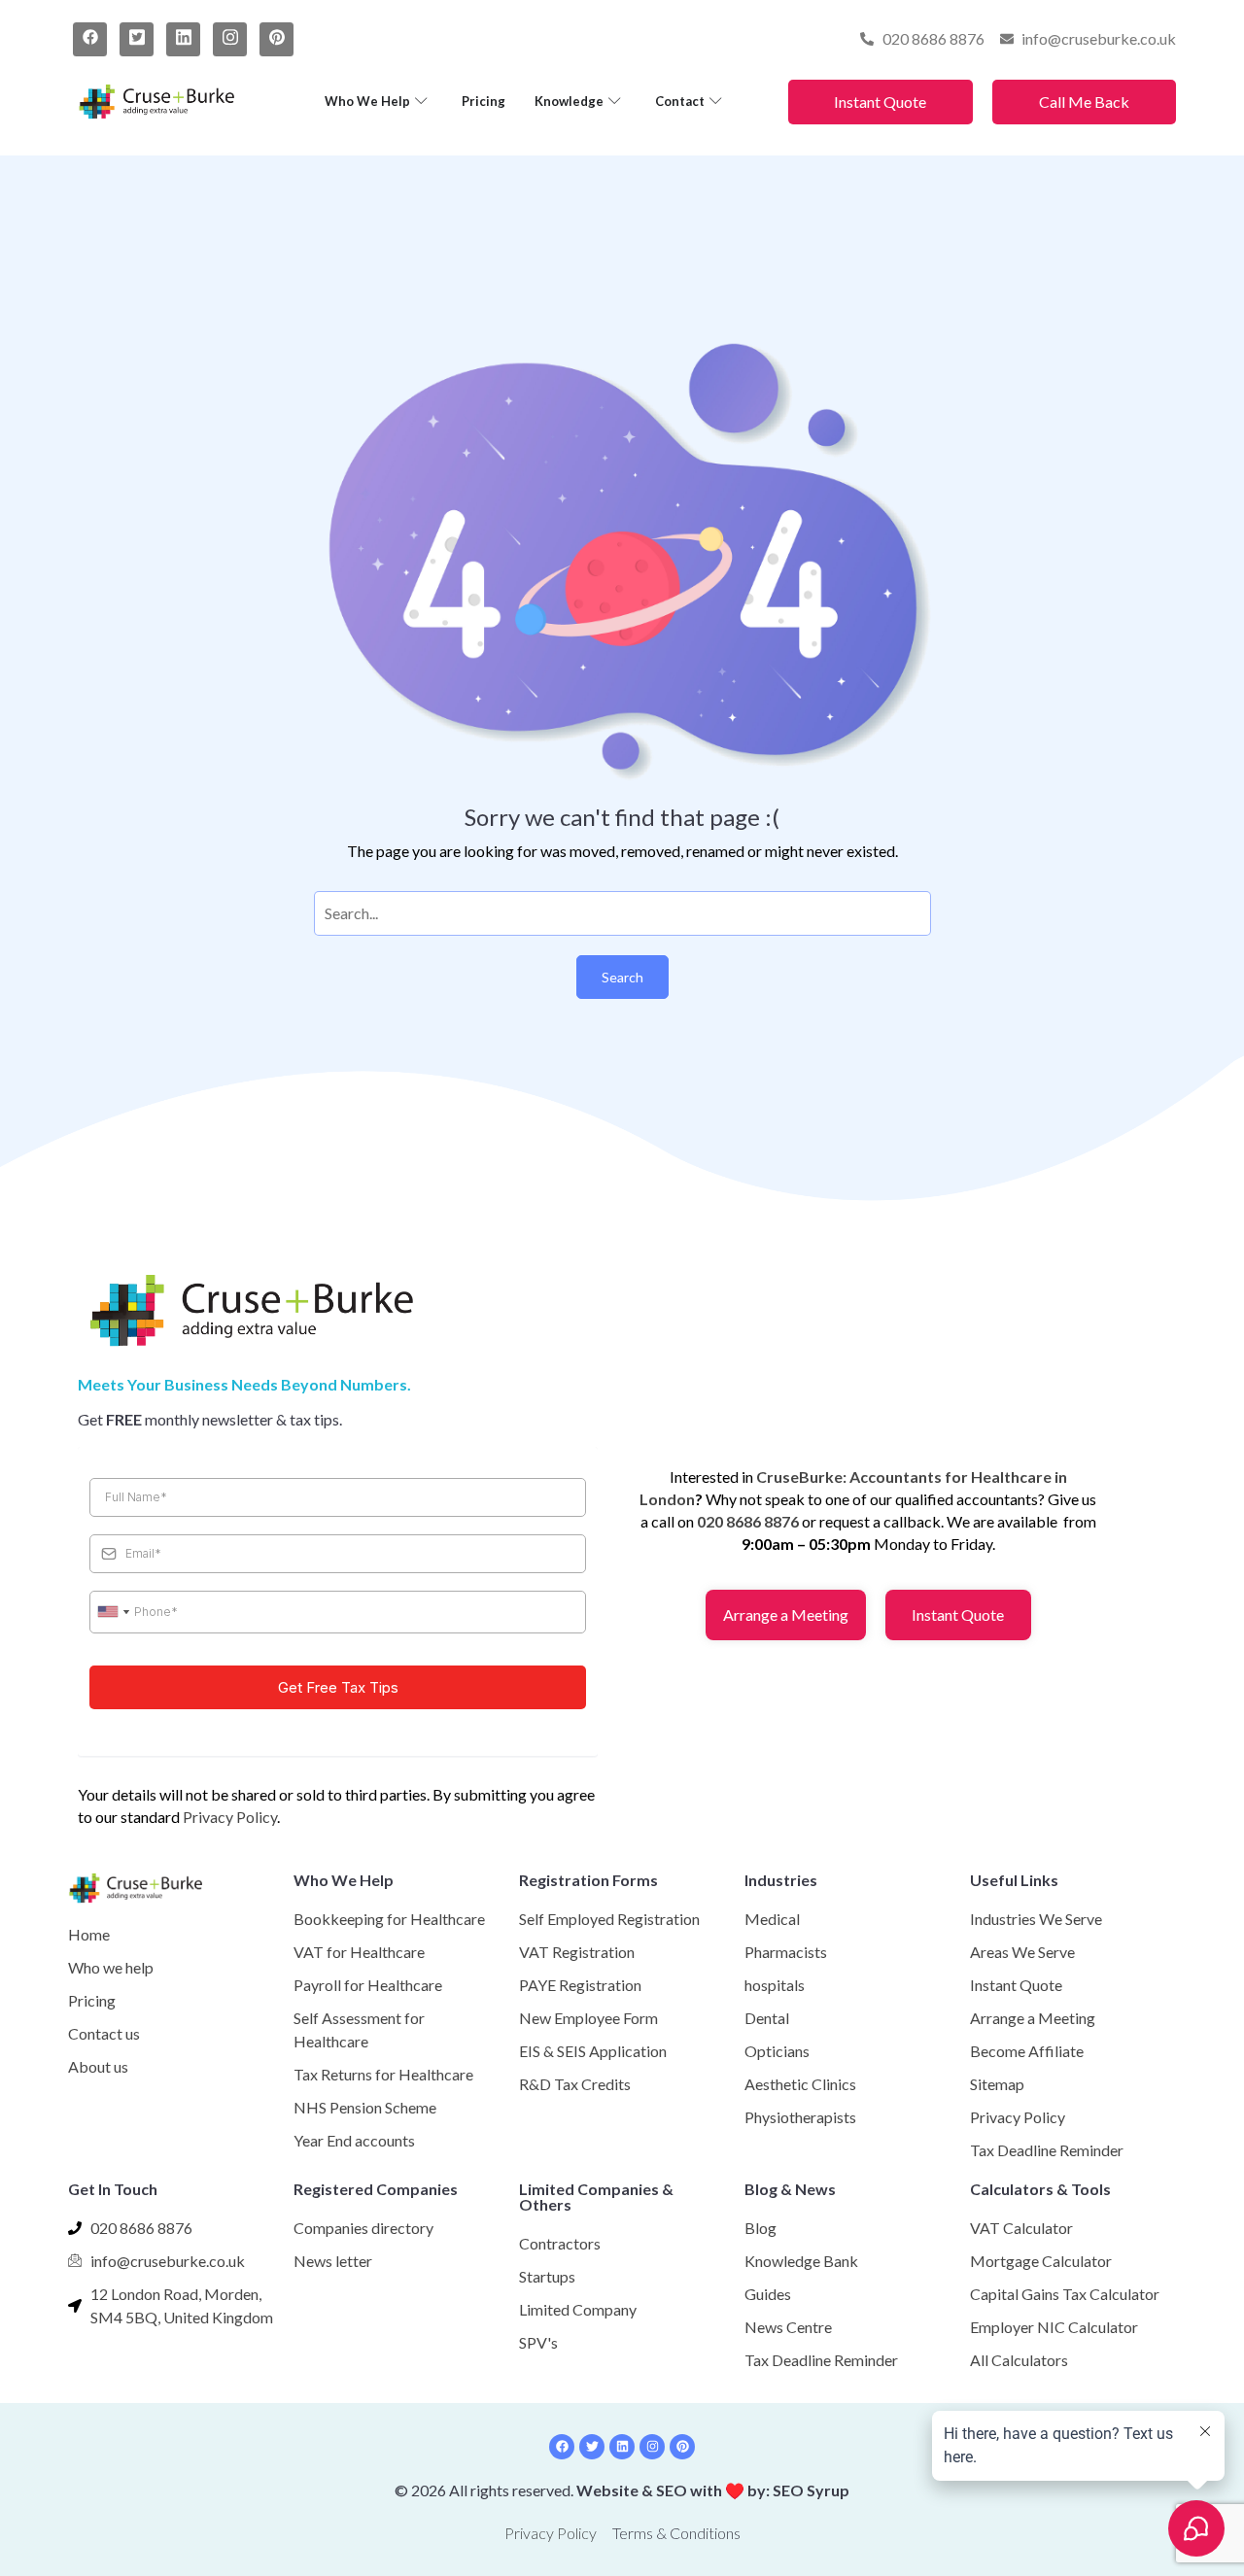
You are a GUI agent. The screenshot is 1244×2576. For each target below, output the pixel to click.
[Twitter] (137, 39)
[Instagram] (230, 39)
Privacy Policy (230, 1817)
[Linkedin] (622, 2447)
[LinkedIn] (183, 39)
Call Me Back (1084, 102)
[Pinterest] (276, 39)
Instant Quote (880, 102)
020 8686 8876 (748, 1521)
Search (622, 977)
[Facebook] (90, 39)
